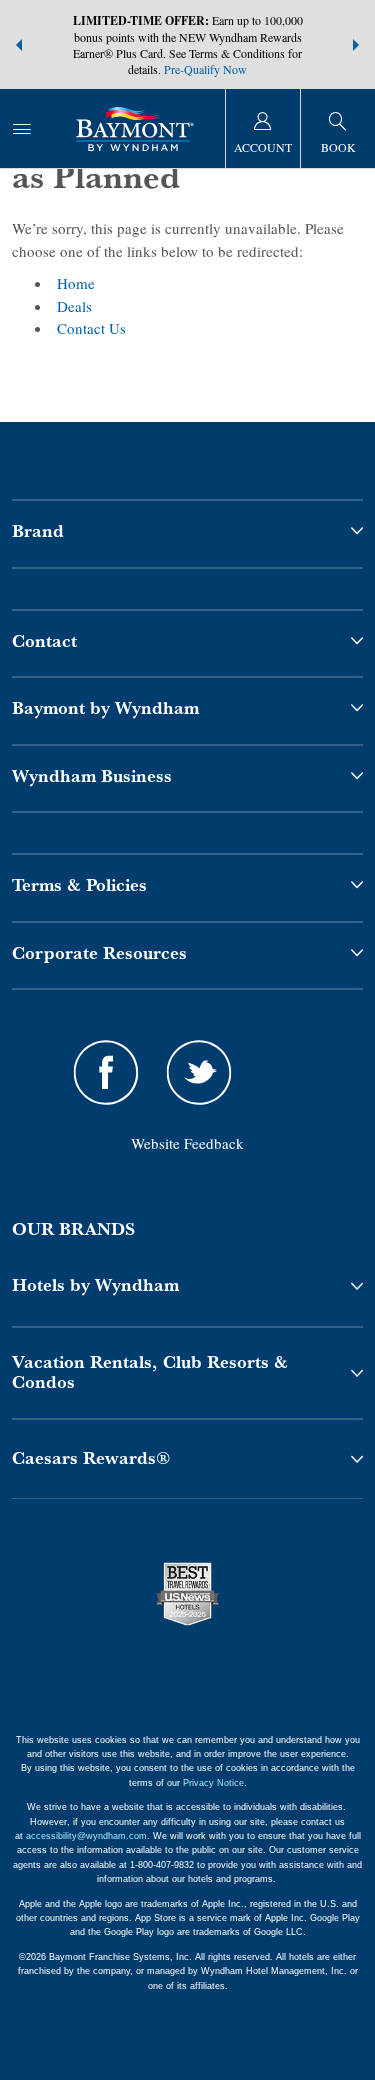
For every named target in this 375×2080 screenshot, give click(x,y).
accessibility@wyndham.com (86, 1836)
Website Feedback (187, 1143)
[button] (19, 45)
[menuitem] (22, 128)
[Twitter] (200, 1075)
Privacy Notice (213, 1783)
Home (76, 283)
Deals (74, 306)
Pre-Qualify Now (205, 69)
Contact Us (91, 328)
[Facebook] (106, 1075)
